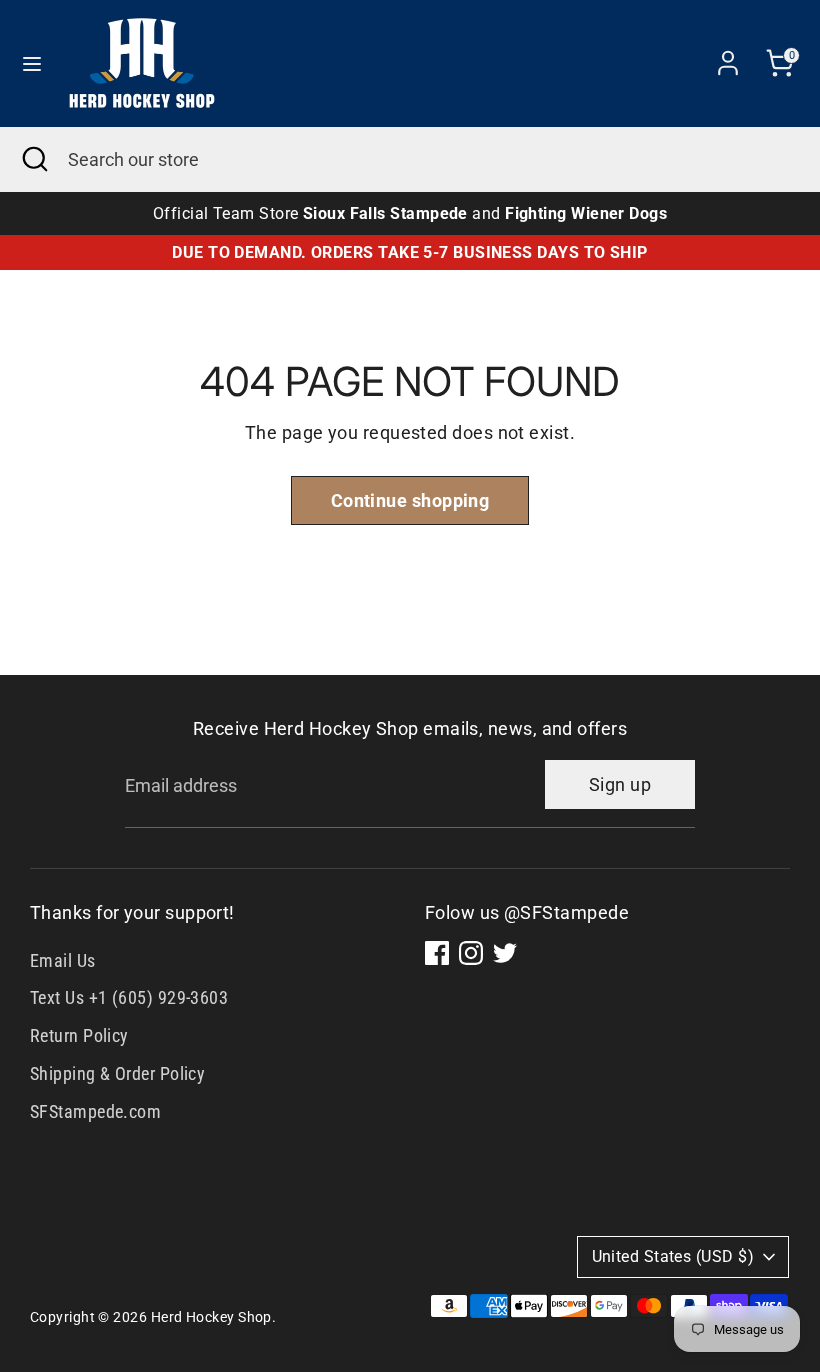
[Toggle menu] (32, 63)
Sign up (620, 784)
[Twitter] (505, 953)
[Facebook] (437, 953)
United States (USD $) (673, 1256)
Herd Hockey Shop (211, 1317)
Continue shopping (410, 500)
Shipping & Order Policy (117, 1073)
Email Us (63, 960)
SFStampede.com (95, 1111)
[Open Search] (34, 159)
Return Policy (79, 1035)
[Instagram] (471, 953)
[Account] (728, 56)
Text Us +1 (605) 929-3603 (129, 997)
